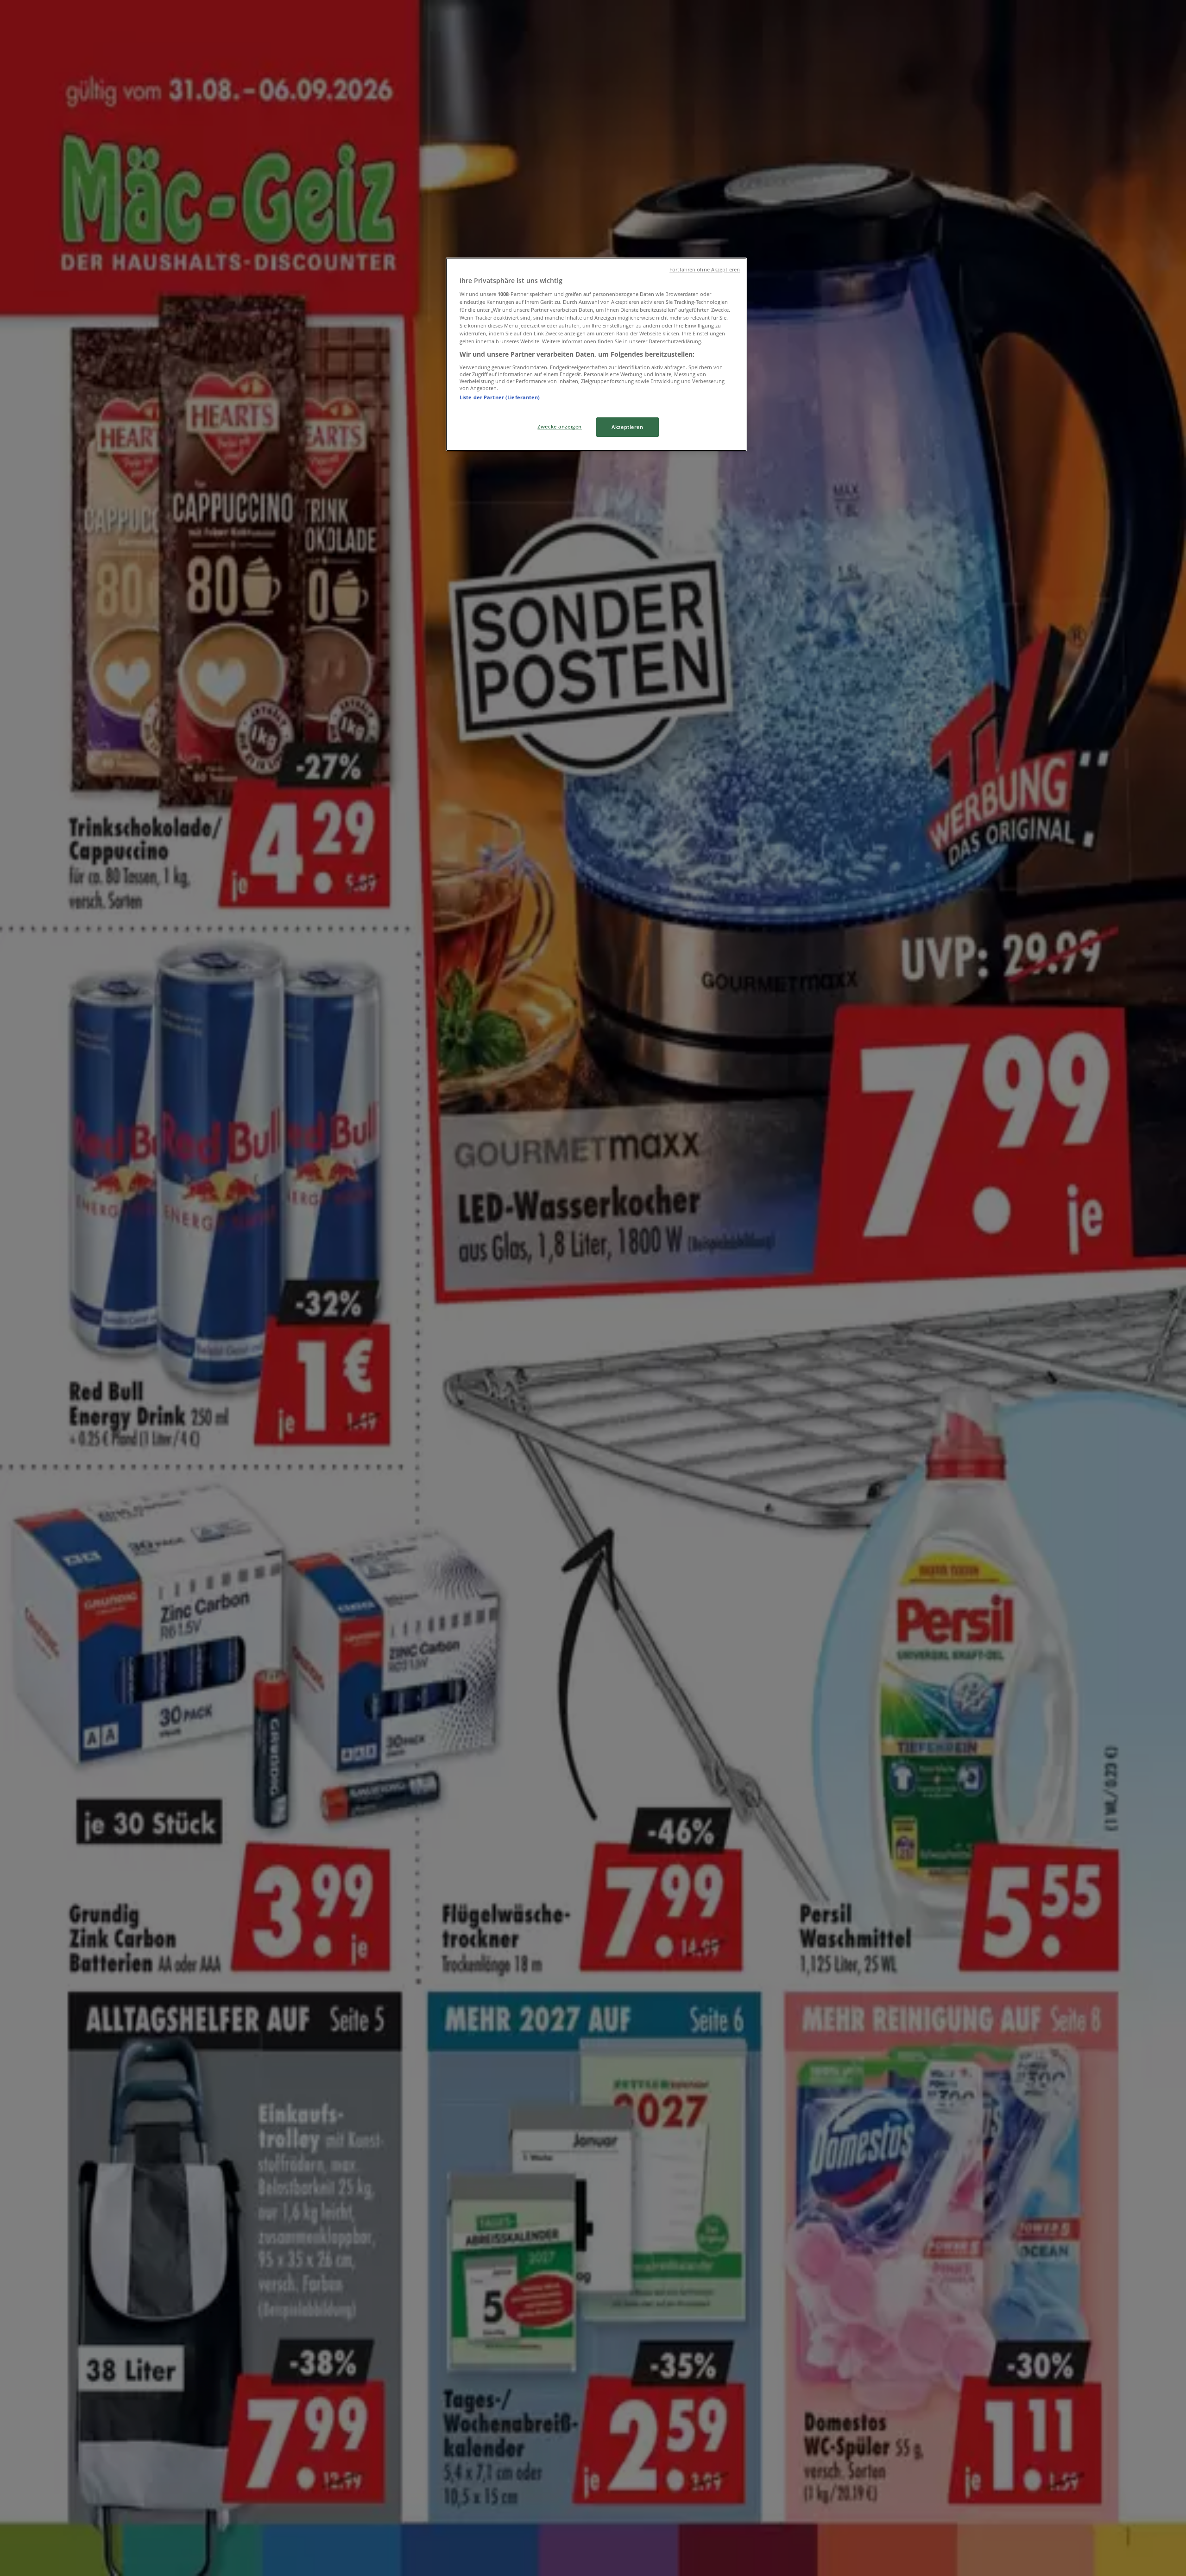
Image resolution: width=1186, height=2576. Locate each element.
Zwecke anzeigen (560, 426)
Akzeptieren (627, 427)
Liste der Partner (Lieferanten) (500, 397)
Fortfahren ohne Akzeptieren (705, 270)
